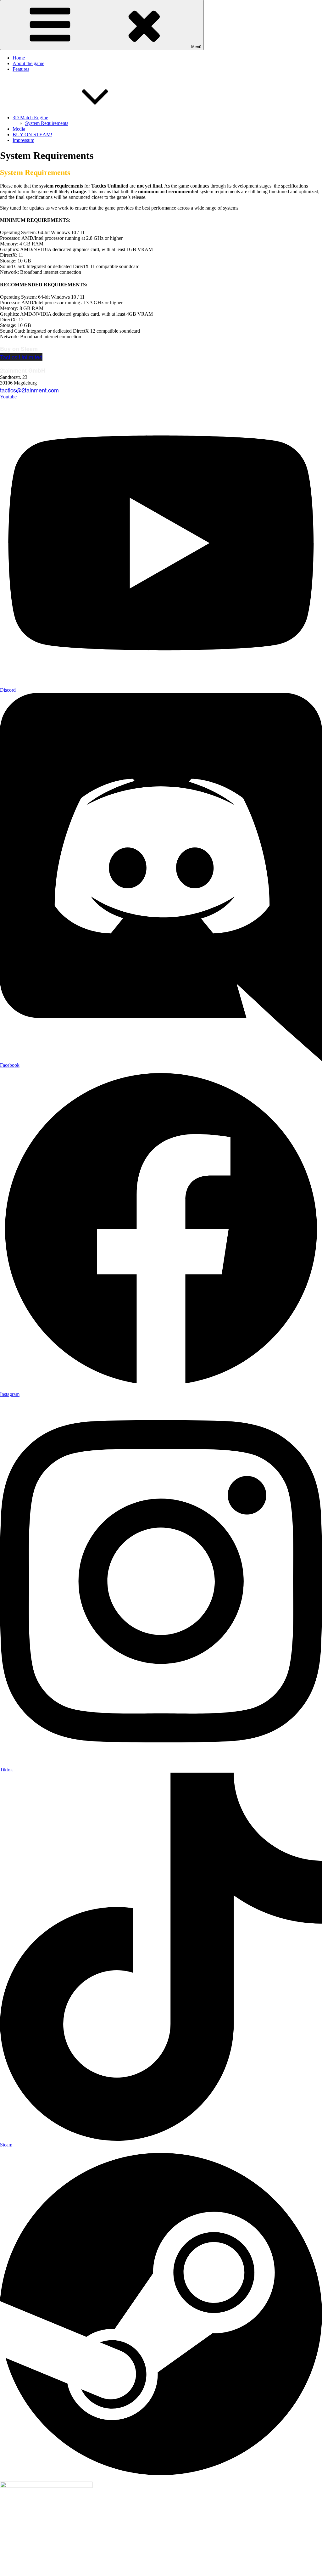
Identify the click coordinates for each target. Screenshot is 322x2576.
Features (21, 69)
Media (19, 129)
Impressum (23, 140)
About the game (28, 63)
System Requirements (47, 123)
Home (19, 58)
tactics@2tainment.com (29, 390)
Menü (196, 47)
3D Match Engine (30, 118)
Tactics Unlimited (21, 357)
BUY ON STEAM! (32, 135)
